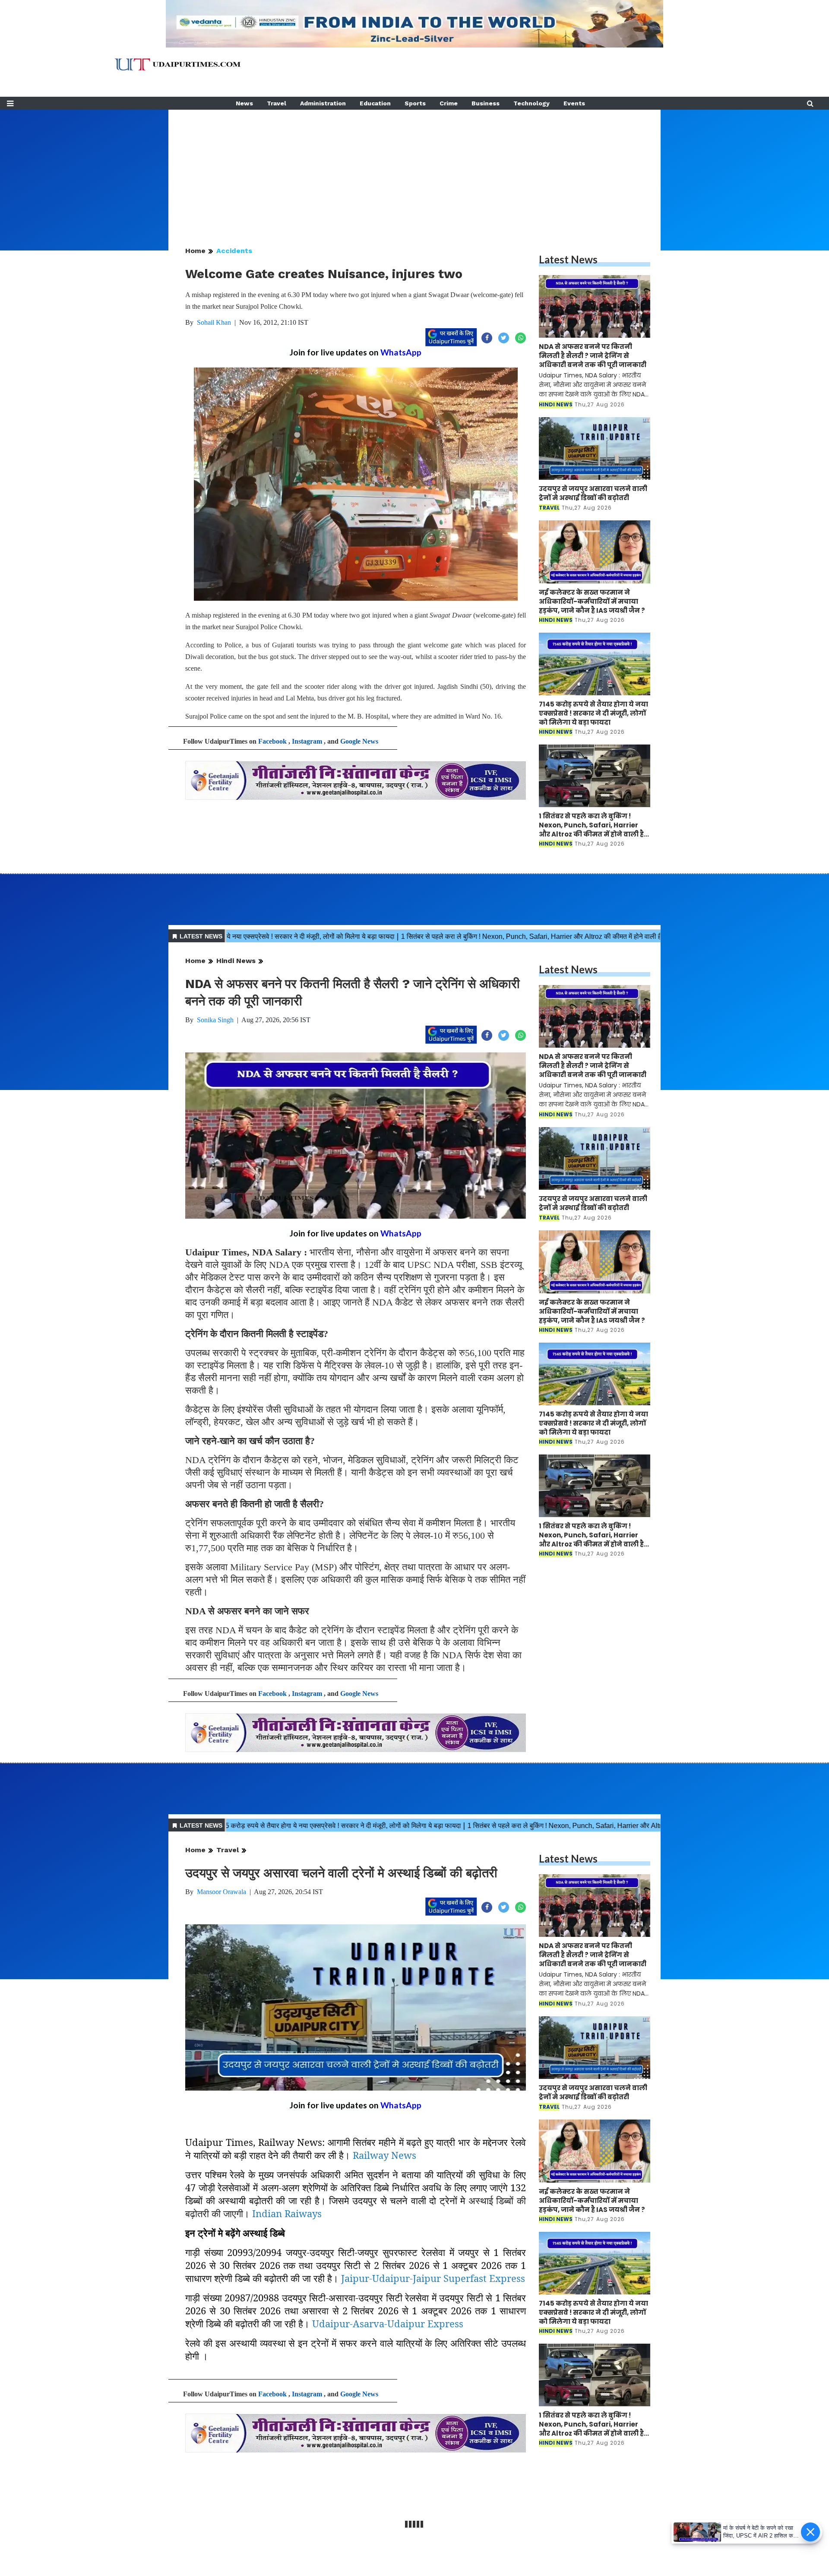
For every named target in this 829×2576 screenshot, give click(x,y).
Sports (415, 103)
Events (574, 103)
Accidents (234, 251)
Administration (323, 103)
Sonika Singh (215, 1020)
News (244, 103)
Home (195, 251)
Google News (359, 741)
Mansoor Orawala (221, 1892)
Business (486, 103)
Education (375, 103)
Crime (449, 103)
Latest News (568, 259)
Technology (532, 103)
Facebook (272, 741)
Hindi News (236, 961)
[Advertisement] (414, 170)
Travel (277, 103)
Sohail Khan (214, 322)
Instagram (307, 741)
